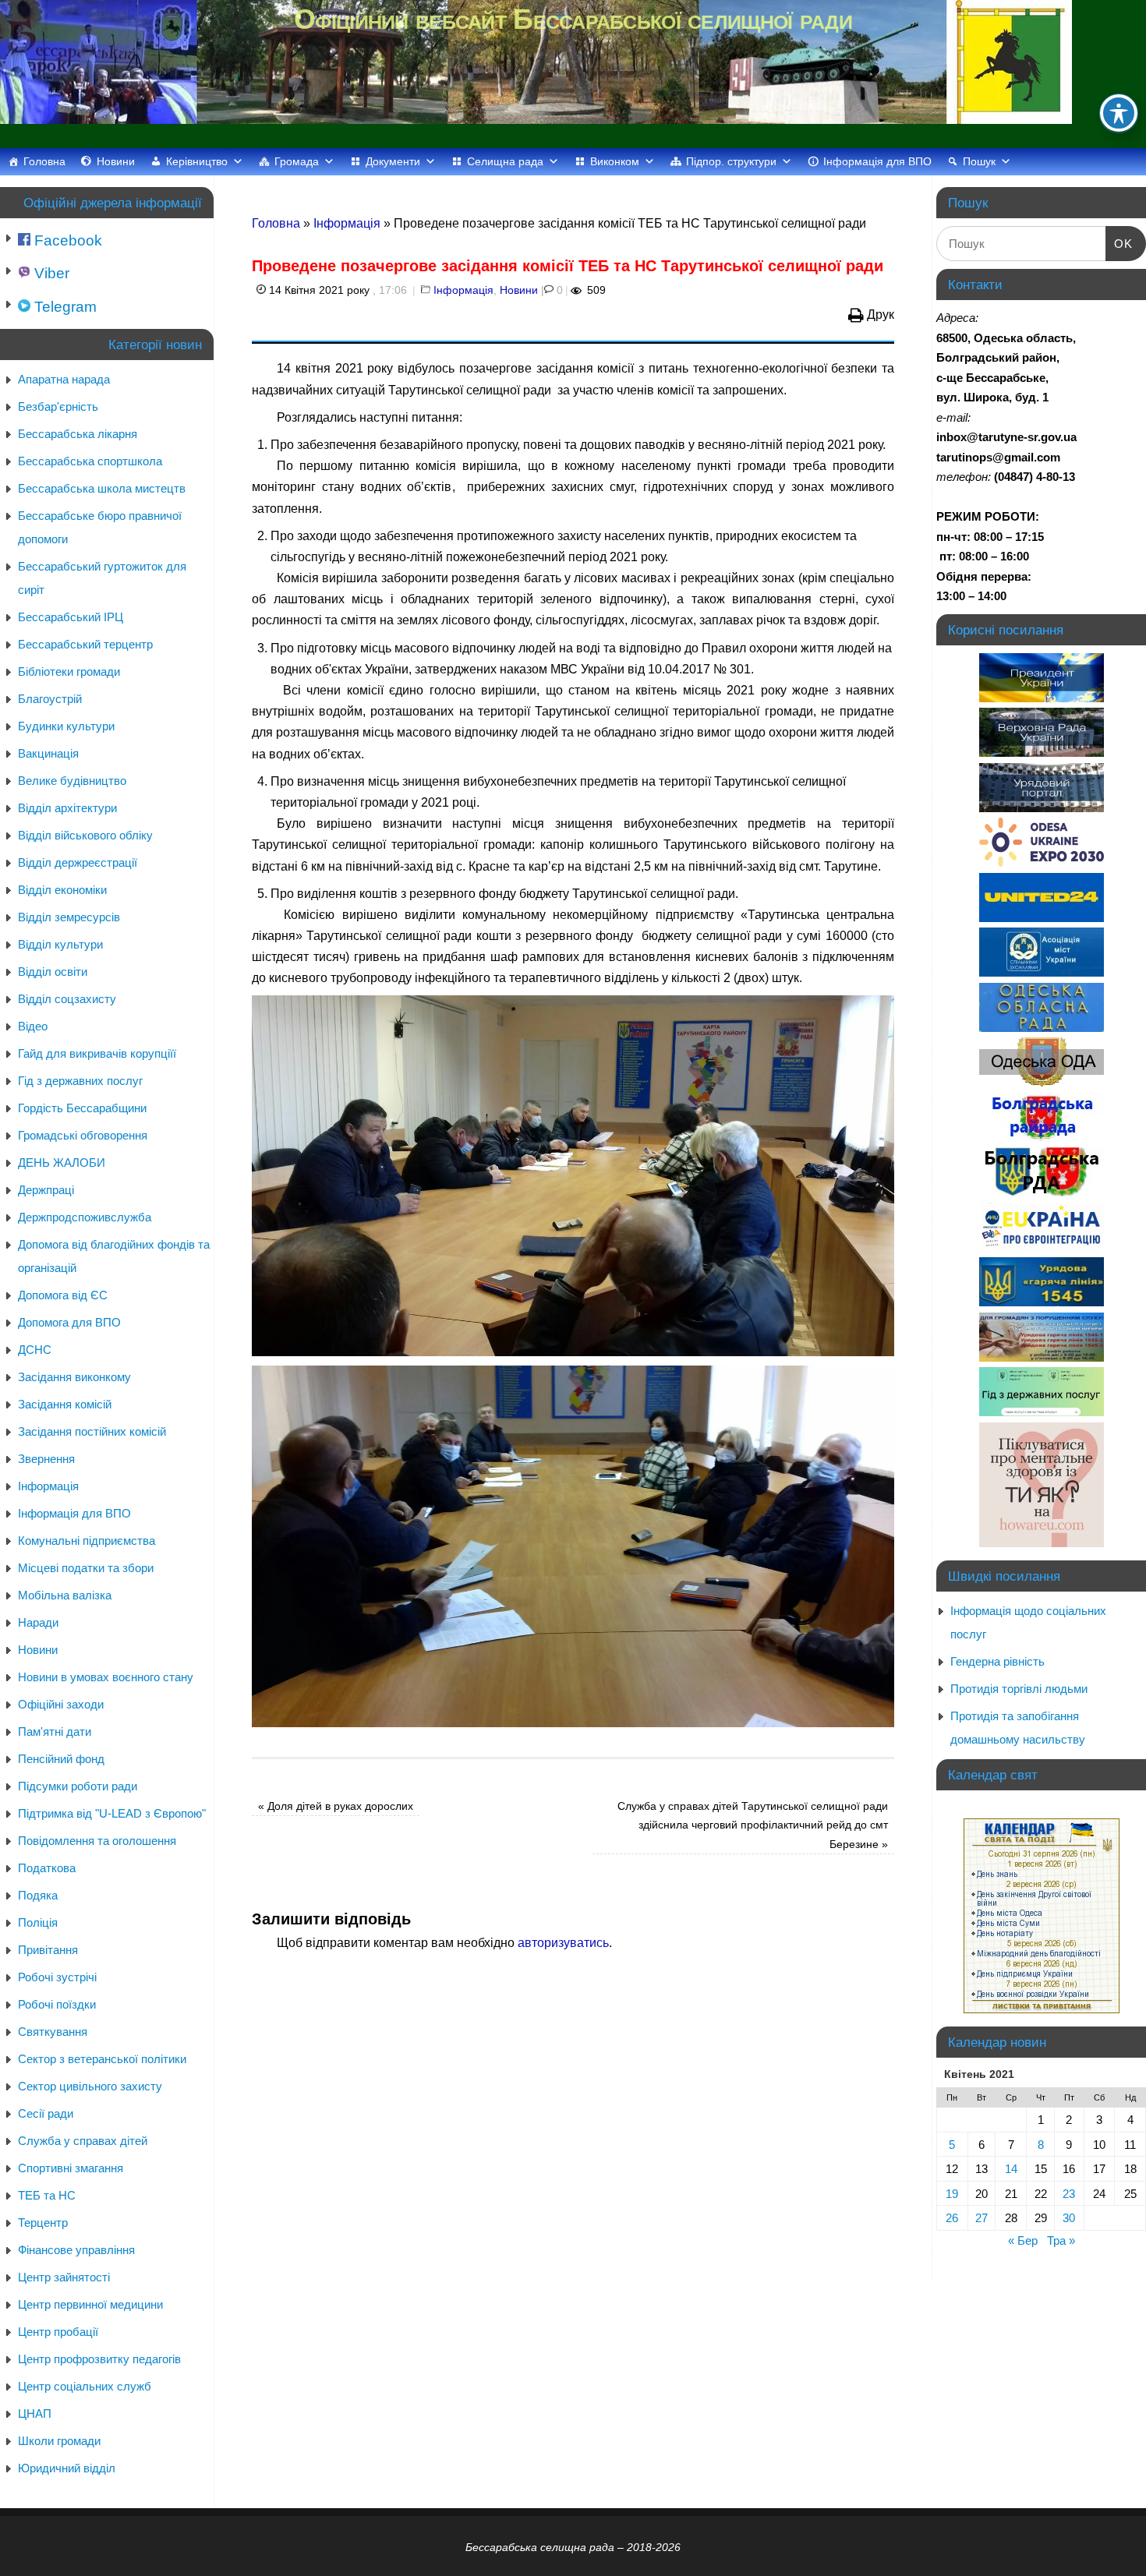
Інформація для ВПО (877, 161)
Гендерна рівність (997, 1661)
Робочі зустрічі (57, 1977)
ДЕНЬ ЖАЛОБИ (62, 1163)
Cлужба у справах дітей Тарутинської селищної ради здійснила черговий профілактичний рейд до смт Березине (753, 1825)
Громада (297, 161)
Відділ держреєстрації (78, 862)
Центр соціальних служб (85, 2386)
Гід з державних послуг (80, 1081)
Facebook (66, 240)
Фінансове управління (76, 2250)
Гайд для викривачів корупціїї (97, 1053)
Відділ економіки (62, 890)
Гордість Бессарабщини (82, 1108)
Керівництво (197, 161)
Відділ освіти (53, 972)
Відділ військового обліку (85, 835)
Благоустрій (50, 699)
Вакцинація (48, 753)
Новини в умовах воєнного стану (106, 1677)
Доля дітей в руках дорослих (336, 1806)
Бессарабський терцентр (85, 644)
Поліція (38, 1922)
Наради (38, 1622)
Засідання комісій (65, 1404)
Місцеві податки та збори (86, 1568)
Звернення (46, 1459)
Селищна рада (505, 161)
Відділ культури (60, 944)
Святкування (53, 2032)
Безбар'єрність (58, 406)
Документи (393, 161)
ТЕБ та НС (47, 2195)
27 (982, 2218)
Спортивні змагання (71, 2168)
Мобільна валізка (65, 1595)
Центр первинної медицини (90, 2304)
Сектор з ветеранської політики (102, 2059)
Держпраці (46, 1190)
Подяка (38, 1895)
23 (1069, 2194)
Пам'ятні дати (55, 1731)
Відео (33, 1026)
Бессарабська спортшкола (90, 461)
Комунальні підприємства (87, 1541)
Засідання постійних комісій (92, 1431)
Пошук (979, 161)
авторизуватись (563, 1943)
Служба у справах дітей (83, 2141)
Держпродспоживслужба (85, 1217)
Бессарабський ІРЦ (71, 617)
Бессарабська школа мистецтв (102, 488)
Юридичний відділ (67, 2468)
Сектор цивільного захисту (90, 2086)
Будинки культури (66, 726)
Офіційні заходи (61, 1704)
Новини (116, 161)
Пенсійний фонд (61, 1759)
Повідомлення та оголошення (97, 1841)
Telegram (64, 307)
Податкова (47, 1868)
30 (1069, 2218)
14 (1011, 2169)
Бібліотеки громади (69, 671)
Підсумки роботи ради (78, 1786)
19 (952, 2194)
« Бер (1023, 2240)
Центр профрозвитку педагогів (99, 2359)
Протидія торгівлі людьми (1019, 1689)
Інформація (347, 223)
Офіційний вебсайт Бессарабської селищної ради (573, 19)
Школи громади (59, 2441)
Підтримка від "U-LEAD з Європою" (112, 1813)
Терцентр (43, 2223)
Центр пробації (58, 2332)
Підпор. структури (731, 161)
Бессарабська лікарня (78, 434)
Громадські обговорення (83, 1135)
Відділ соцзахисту (67, 999)
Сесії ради (46, 2113)
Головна (44, 161)
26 (952, 2218)
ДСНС (35, 1350)
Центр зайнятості (64, 2277)
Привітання (48, 1950)
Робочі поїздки (57, 2004)
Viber (50, 273)
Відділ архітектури (67, 808)
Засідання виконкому (74, 1377)
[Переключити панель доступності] (1119, 113)
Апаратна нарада (64, 379)
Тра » (1061, 2240)
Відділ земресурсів (69, 917)
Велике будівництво (72, 781)
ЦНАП (35, 2413)
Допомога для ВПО (69, 1322)
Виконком (615, 161)
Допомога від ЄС (63, 1295)
